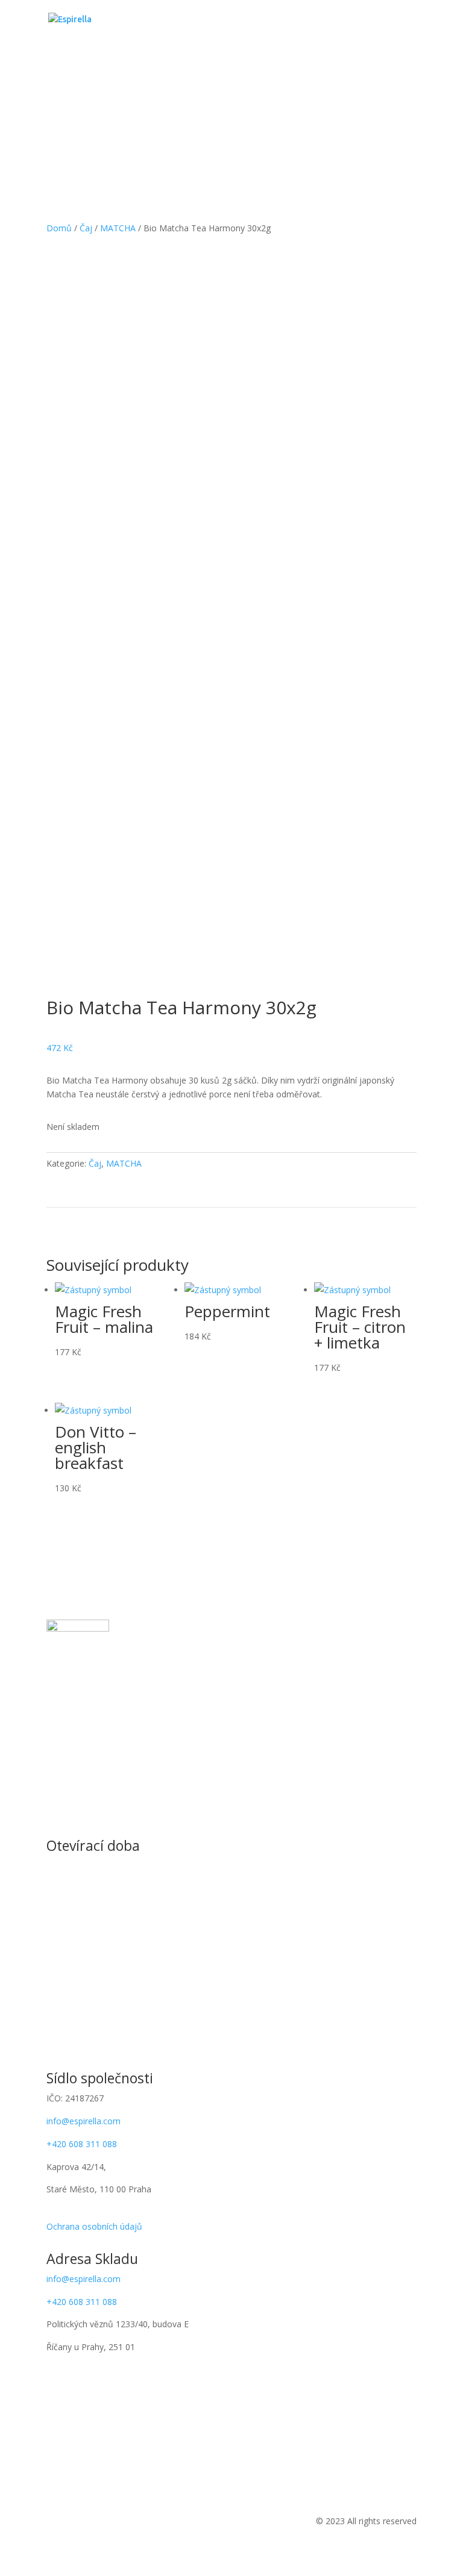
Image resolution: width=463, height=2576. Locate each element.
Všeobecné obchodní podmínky (107, 2212)
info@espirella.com (83, 2121)
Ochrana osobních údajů (94, 2226)
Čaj (86, 228)
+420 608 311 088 (82, 2144)
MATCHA (118, 228)
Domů (59, 228)
